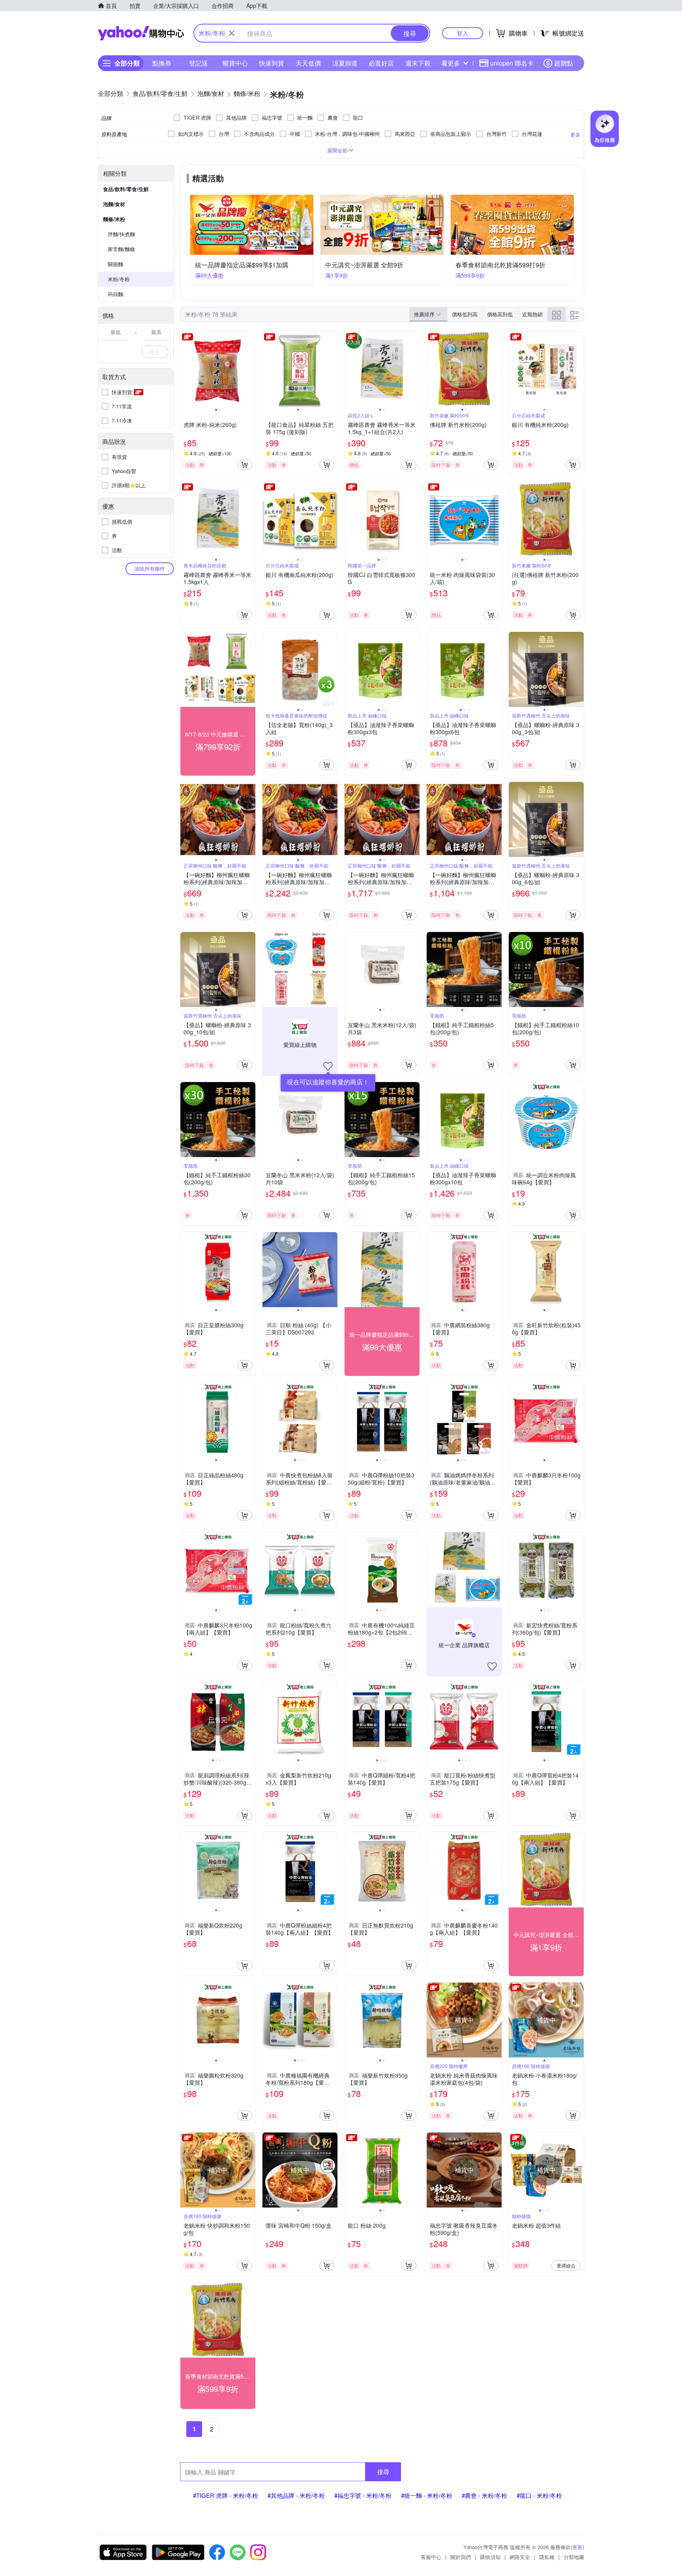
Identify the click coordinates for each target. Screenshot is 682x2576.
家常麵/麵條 (121, 249)
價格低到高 (465, 314)
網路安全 (520, 2557)
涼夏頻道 (345, 63)
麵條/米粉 (114, 219)
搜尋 (383, 2472)
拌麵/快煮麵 (121, 234)
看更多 (451, 63)
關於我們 (461, 2557)
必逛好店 (381, 63)
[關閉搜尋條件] (232, 33)
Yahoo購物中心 (141, 33)
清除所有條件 (150, 568)
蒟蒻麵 (115, 294)
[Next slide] (250, 369)
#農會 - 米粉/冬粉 (484, 2495)
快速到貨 (272, 63)
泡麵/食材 (114, 204)
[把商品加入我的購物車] (245, 465)
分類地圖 (574, 2557)
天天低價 (308, 63)
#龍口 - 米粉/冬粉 (539, 2495)
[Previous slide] (185, 369)
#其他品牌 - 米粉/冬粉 (296, 2495)
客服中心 (431, 2557)
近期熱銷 (532, 314)
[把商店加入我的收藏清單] (328, 1066)
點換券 (162, 63)
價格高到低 (500, 314)
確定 (155, 352)
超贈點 (564, 63)
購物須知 (490, 2557)
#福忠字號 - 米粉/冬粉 (363, 2495)
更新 (577, 2547)
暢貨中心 (235, 63)
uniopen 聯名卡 (512, 63)
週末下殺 (418, 63)
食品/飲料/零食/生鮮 (126, 189)
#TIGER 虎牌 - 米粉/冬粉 (226, 2495)
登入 (463, 33)
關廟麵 (115, 264)
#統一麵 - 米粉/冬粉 (427, 2495)
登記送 (199, 63)
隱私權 (547, 2557)
